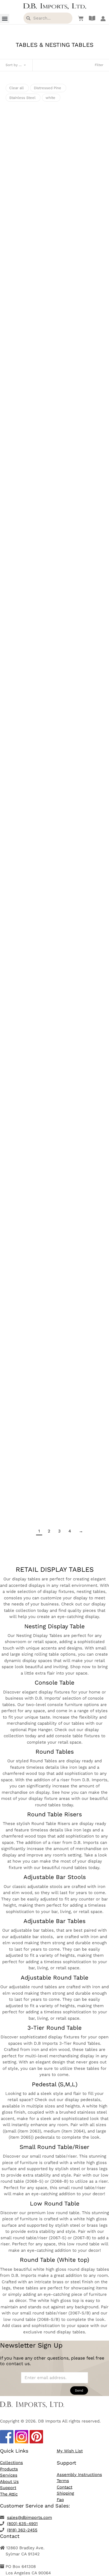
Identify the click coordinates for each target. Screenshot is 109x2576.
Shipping (65, 2493)
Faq (60, 2500)
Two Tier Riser (55, 1297)
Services (9, 2475)
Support (8, 2488)
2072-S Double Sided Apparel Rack (55, 432)
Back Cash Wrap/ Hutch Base (54, 1021)
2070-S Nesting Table (54, 172)
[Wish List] (79, 18)
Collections (11, 2463)
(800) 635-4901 (22, 2524)
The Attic (9, 2494)
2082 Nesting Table (55, 857)
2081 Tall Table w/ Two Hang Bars (54, 693)
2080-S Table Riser (55, 528)
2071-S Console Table (55, 268)
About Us (9, 2482)
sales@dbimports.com (29, 2517)
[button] (5, 19)
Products (9, 2469)
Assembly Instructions (79, 2475)
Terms (63, 2481)
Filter (99, 65)
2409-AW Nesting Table (54, 1395)
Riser (55, 1099)
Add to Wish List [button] (54, 192)
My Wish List (70, 2451)
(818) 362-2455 (22, 2530)
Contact (65, 2487)
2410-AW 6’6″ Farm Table (55, 1493)
